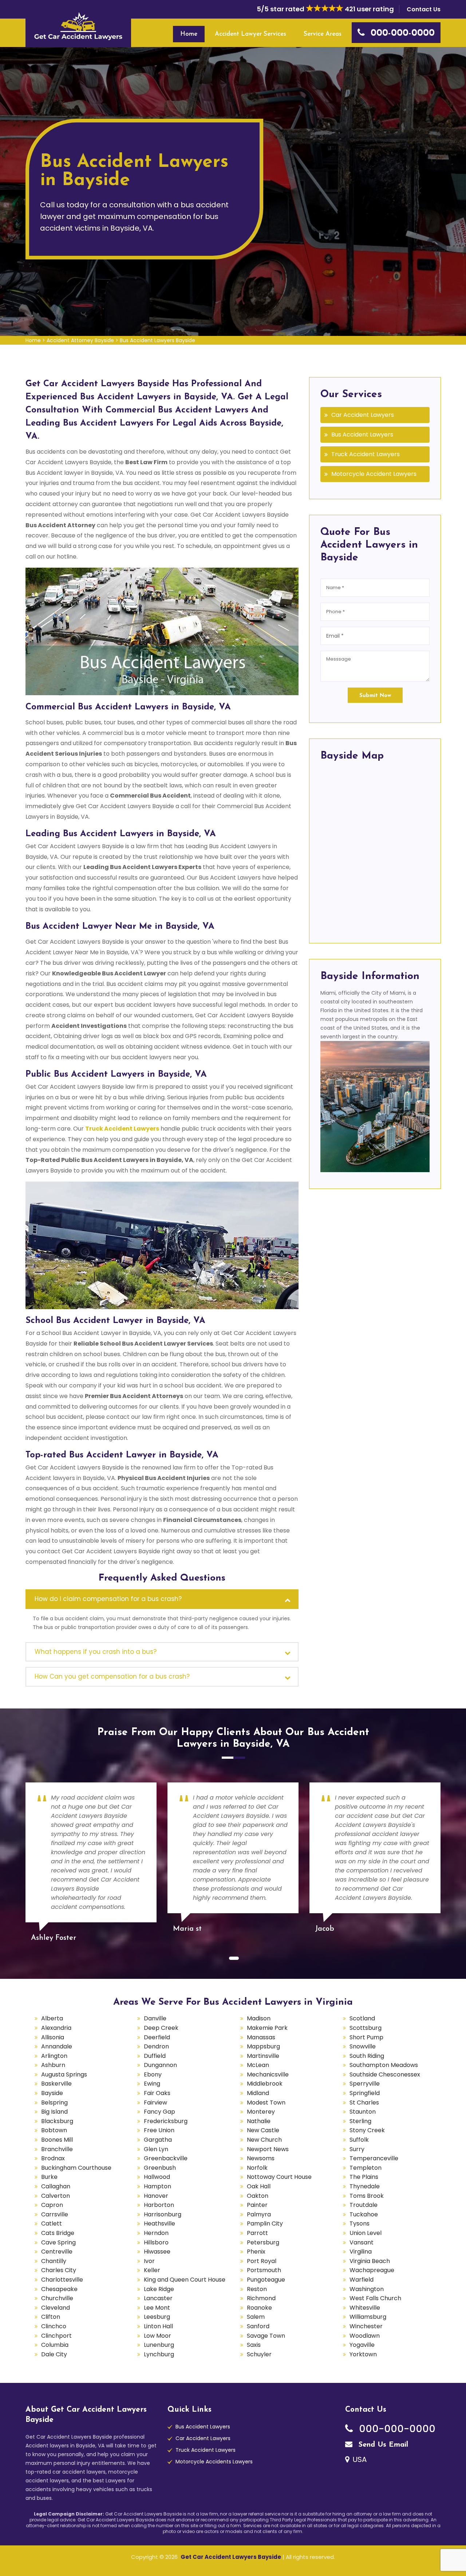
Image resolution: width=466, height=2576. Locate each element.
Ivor (149, 2261)
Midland (258, 2093)
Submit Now (375, 696)
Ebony (153, 2074)
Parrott (257, 2233)
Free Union (159, 2130)
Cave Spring (58, 2242)
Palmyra (259, 2214)
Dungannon (160, 2065)
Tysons (360, 2223)
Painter (257, 2205)
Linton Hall (158, 2326)
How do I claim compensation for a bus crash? (108, 1599)
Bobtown (54, 2130)
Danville (155, 2018)
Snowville (363, 2046)
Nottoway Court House (279, 2177)
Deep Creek (161, 2028)
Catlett (52, 2223)
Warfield (362, 2280)
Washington (367, 2289)
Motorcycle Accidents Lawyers (214, 2462)
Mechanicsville (268, 2074)
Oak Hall (259, 2186)
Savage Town (266, 2336)
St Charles (364, 2103)
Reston (257, 2289)
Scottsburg (366, 2028)
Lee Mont (157, 2308)
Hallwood (157, 2177)
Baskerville (56, 2084)
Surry (357, 2149)
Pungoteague (266, 2280)
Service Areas (323, 34)
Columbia (55, 2345)
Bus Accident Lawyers (362, 434)
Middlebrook (265, 2084)
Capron (52, 2205)
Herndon (156, 2233)
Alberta (52, 2018)
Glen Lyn (156, 2149)
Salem (256, 2317)
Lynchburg (159, 2354)
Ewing (152, 2084)
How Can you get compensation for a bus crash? (112, 1676)
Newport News (268, 2149)
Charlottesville (62, 2280)
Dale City (54, 2354)
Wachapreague (372, 2270)
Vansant (362, 2242)
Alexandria (56, 2028)
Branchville (57, 2149)
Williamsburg (368, 2317)
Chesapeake (59, 2289)
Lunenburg (159, 2345)
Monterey (261, 2112)
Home (189, 34)
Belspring (54, 2103)
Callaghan (56, 2186)
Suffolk (359, 2140)
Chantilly (54, 2261)
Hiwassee (157, 2252)
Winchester (366, 2326)
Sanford (258, 2326)
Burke (49, 2177)
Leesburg (157, 2317)
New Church (264, 2140)
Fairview (155, 2103)
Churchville (57, 2298)
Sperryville (365, 2084)
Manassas (261, 2037)
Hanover (156, 2196)
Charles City (59, 2270)
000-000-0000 (396, 2429)
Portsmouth (264, 2270)
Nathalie (259, 2121)
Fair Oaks (157, 2093)
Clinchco (54, 2326)
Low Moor (157, 2336)
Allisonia (53, 2037)
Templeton (366, 2168)
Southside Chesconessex (385, 2074)
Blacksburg (57, 2121)
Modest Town (266, 2103)
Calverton (56, 2196)
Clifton (51, 2317)
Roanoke (259, 2308)
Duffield (155, 2056)
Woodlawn (365, 2336)
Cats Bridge (58, 2233)
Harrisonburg (163, 2214)
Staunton (363, 2112)
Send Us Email (382, 2445)
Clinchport (56, 2336)
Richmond (261, 2298)
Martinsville (263, 2056)
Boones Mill (57, 2140)
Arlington (54, 2056)
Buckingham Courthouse (76, 2168)
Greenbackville (166, 2158)
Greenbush (160, 2168)
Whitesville (365, 2308)
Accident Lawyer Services (250, 34)
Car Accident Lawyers (363, 415)
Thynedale (365, 2186)
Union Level (366, 2233)
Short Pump (366, 2037)
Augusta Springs (64, 2074)
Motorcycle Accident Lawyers (374, 474)
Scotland (362, 2018)
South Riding (367, 2056)
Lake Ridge (159, 2289)
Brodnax (53, 2158)
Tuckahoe (364, 2214)
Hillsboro (156, 2242)
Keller (152, 2270)
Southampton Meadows (384, 2065)
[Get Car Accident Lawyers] (78, 26)
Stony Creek (367, 2130)
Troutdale (364, 2205)
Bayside (52, 2093)
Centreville (57, 2252)
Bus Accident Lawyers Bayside (157, 340)
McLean (258, 2065)
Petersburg (263, 2242)
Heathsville (159, 2223)
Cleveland (56, 2308)
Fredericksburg (166, 2121)
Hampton (157, 2186)
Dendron (156, 2046)
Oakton (258, 2196)
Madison (259, 2018)
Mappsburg (263, 2046)
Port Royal (262, 2261)
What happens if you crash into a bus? (96, 1652)
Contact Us (424, 9)
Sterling (360, 2121)
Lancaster (158, 2298)
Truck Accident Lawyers (366, 454)
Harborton (159, 2205)
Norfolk (257, 2168)
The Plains (364, 2177)
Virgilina (361, 2252)
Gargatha (158, 2140)
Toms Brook (367, 2196)
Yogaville (362, 2345)
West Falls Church (375, 2298)
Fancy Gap (159, 2112)
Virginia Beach (370, 2261)
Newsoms (261, 2158)
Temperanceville (374, 2158)
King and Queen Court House (185, 2280)
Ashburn (53, 2065)
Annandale (57, 2046)
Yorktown (363, 2354)
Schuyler (259, 2354)
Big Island (54, 2112)
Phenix (256, 2252)
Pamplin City (265, 2223)
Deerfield (157, 2037)
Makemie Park (267, 2028)
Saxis (254, 2345)
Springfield (365, 2093)
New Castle (263, 2130)
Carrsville (55, 2214)
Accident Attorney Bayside (80, 340)
